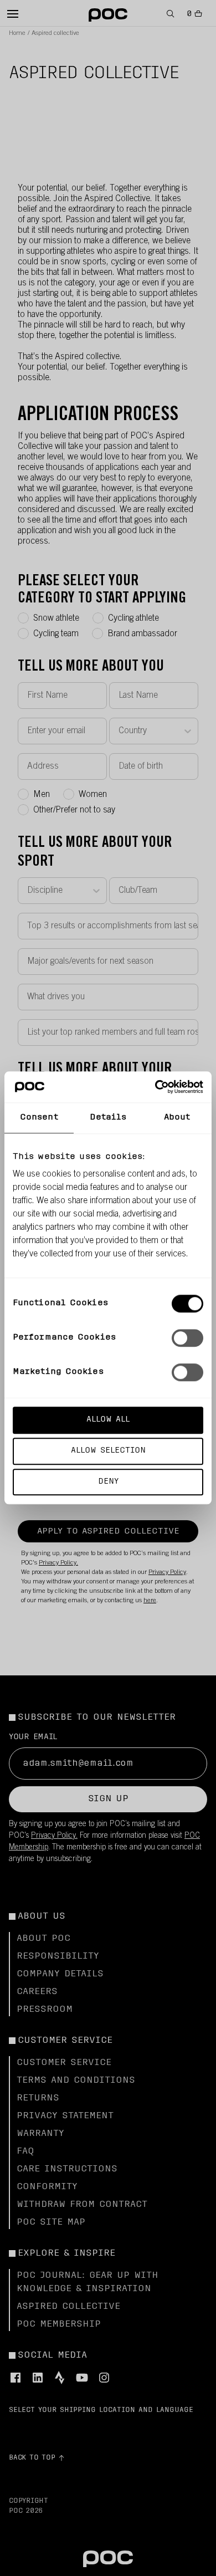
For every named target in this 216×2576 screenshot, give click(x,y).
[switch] (187, 1338)
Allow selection (108, 1451)
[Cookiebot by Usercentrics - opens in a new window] (155, 1087)
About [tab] (177, 1118)
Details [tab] (108, 1118)
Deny (108, 1482)
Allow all (108, 1420)
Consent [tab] (39, 1118)
